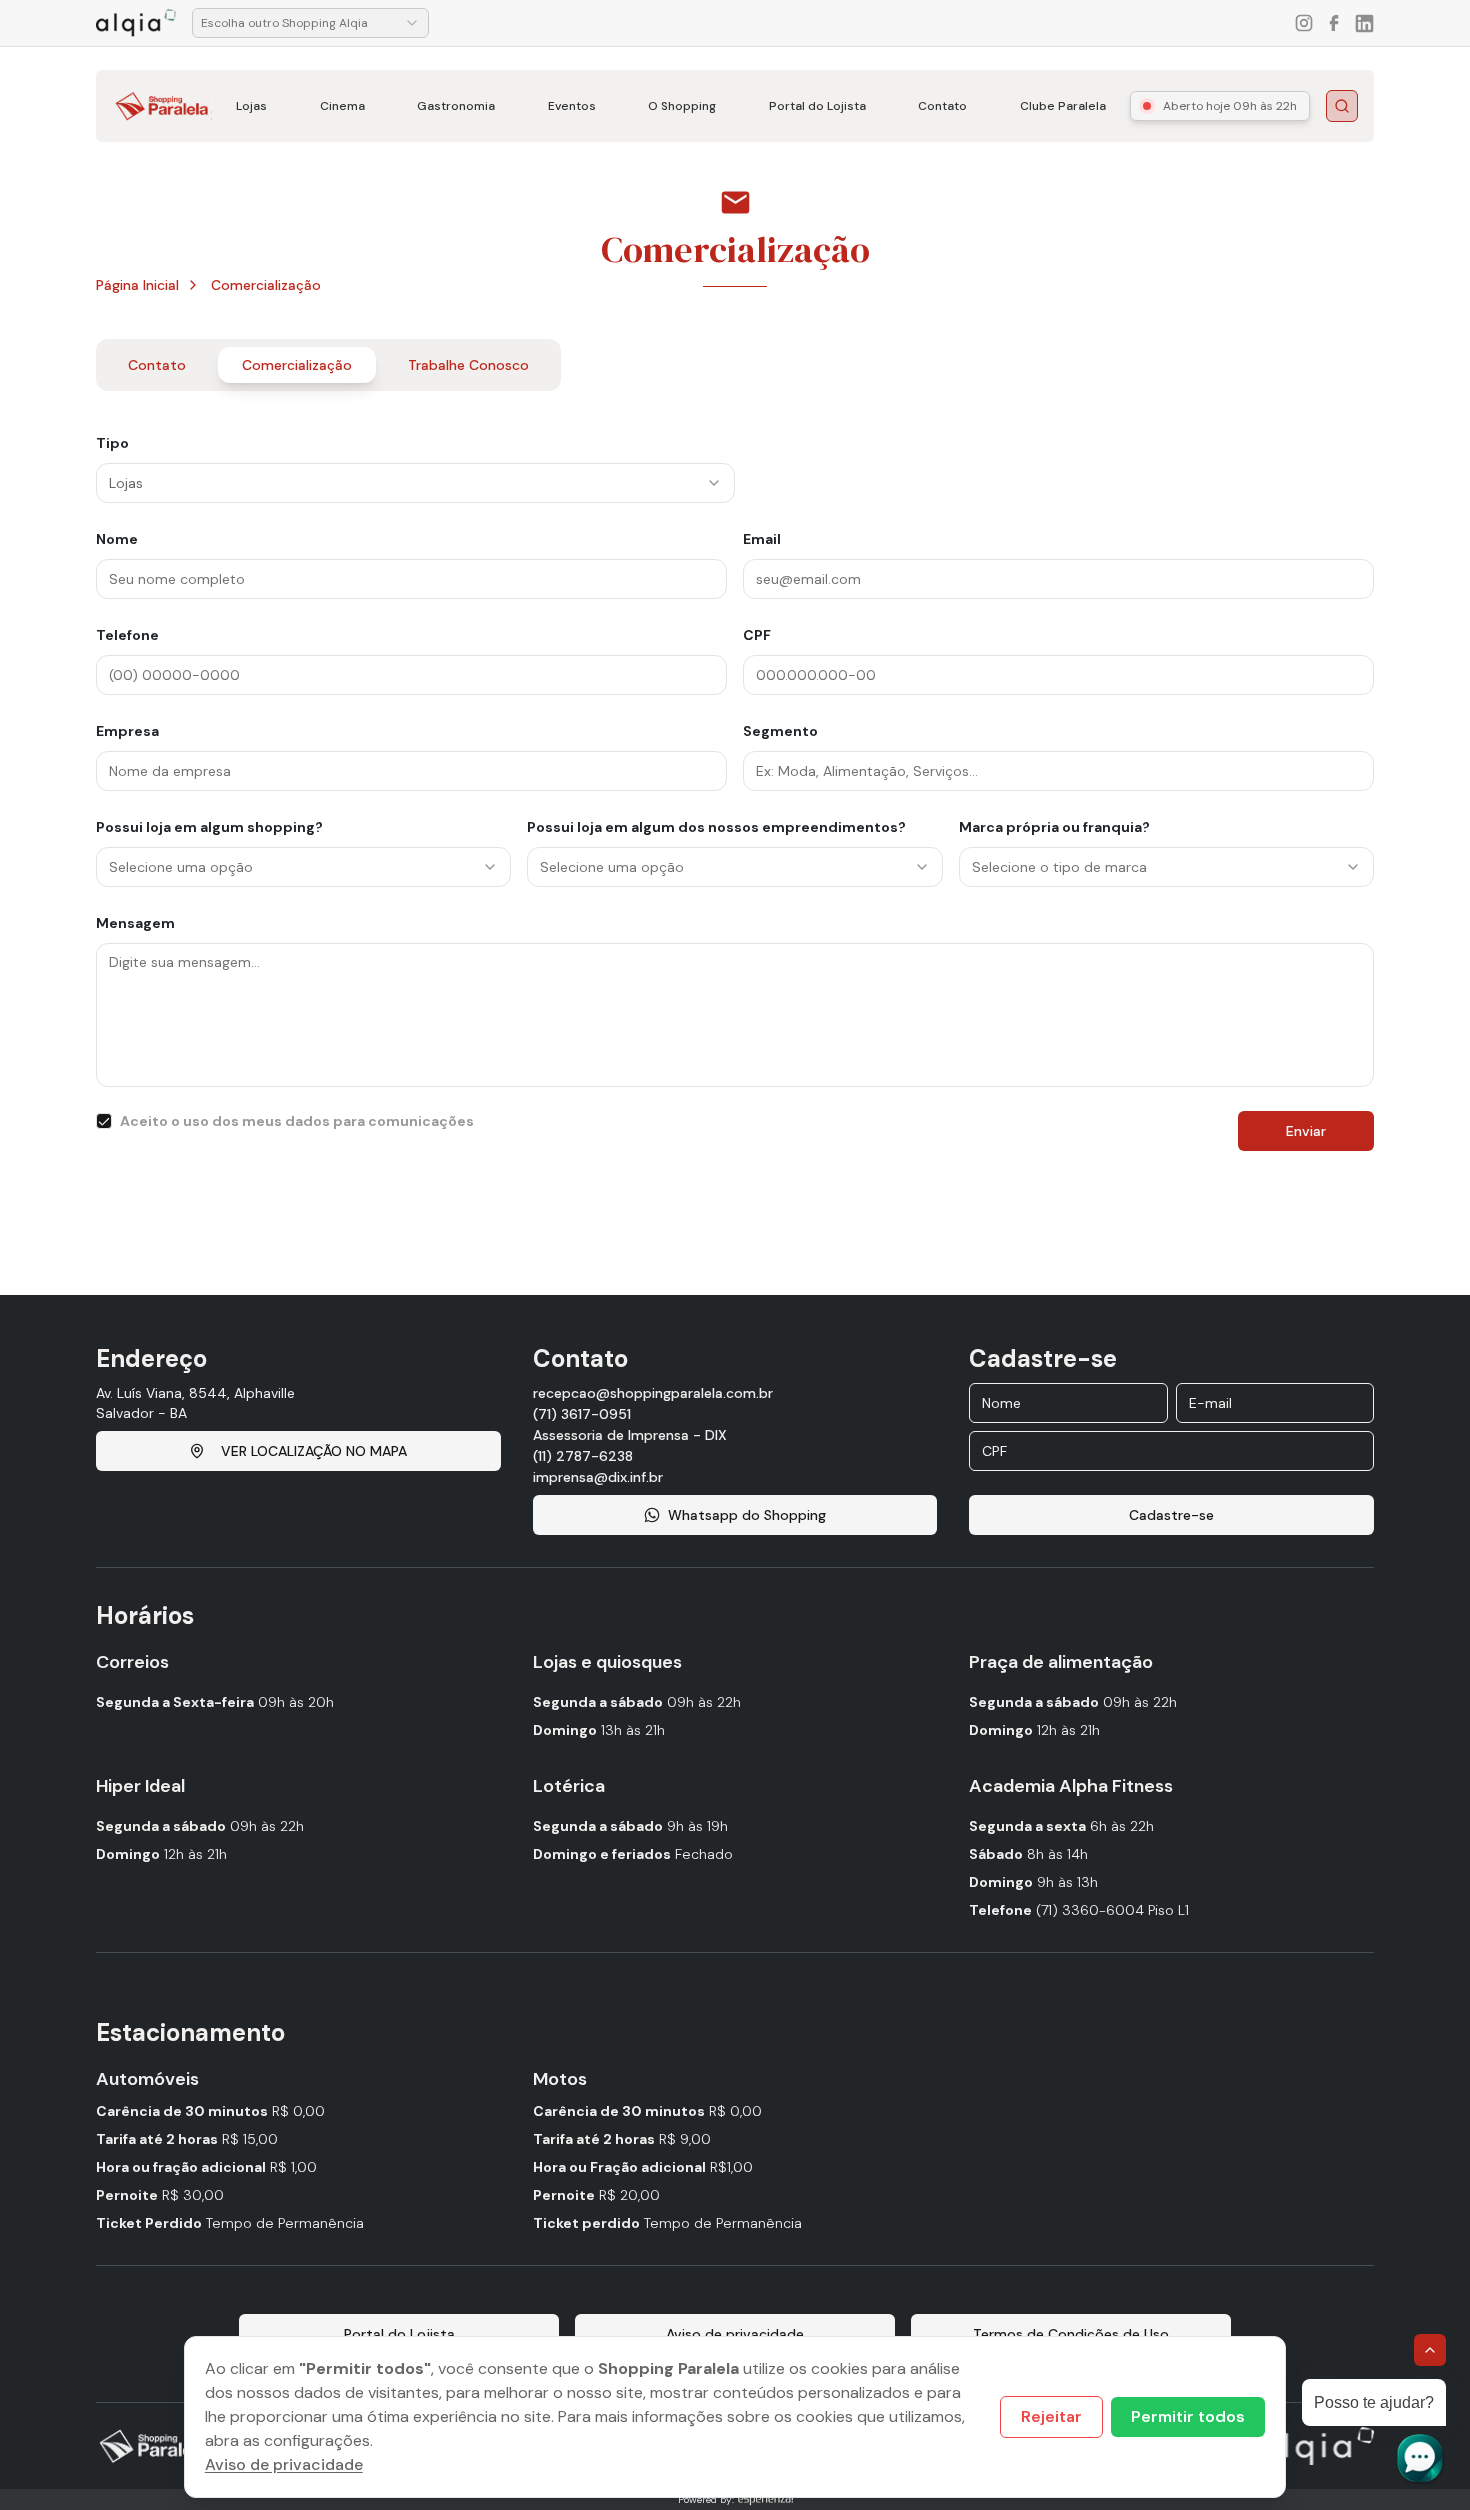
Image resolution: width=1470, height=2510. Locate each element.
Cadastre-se (1171, 1515)
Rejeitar (1051, 2416)
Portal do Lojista (817, 106)
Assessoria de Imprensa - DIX (630, 1435)
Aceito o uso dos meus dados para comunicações (297, 1121)
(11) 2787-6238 (583, 1456)
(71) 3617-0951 (582, 1414)
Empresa (127, 731)
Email (762, 539)
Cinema (342, 106)
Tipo (112, 443)
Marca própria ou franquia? (1054, 827)
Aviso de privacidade (284, 2464)
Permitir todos (1188, 2416)
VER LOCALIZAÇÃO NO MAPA (314, 1451)
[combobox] (310, 23)
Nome (117, 539)
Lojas (251, 106)
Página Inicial (137, 285)
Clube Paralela (1063, 106)
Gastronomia (456, 106)
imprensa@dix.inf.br (598, 1477)
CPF (757, 635)
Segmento (780, 731)
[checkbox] (104, 1121)
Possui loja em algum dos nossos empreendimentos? (716, 827)
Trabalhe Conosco (468, 365)
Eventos (572, 106)
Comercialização (266, 285)
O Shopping (682, 106)
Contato (942, 106)
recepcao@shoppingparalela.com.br (653, 1393)
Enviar (1306, 1131)
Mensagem (135, 923)
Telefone (127, 635)
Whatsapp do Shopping (747, 1515)
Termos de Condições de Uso (1071, 2334)
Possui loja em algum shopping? (209, 827)
